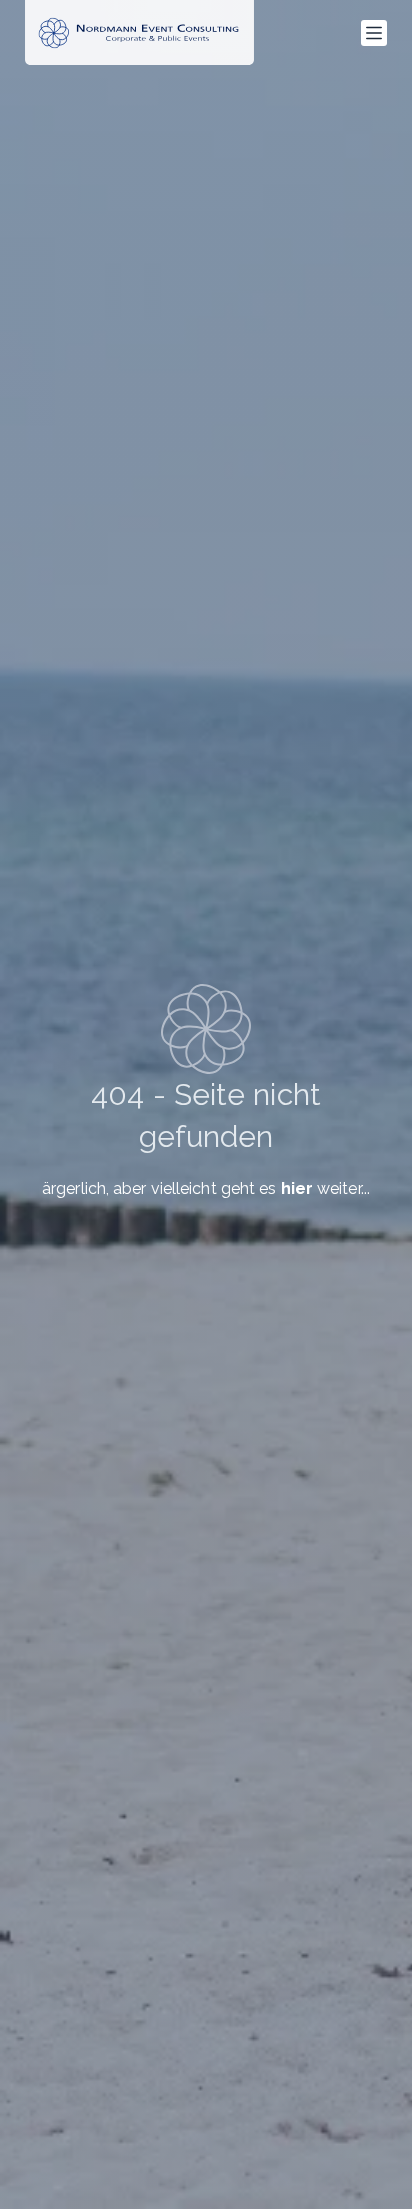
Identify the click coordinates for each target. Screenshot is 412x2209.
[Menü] (374, 33)
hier (297, 1188)
